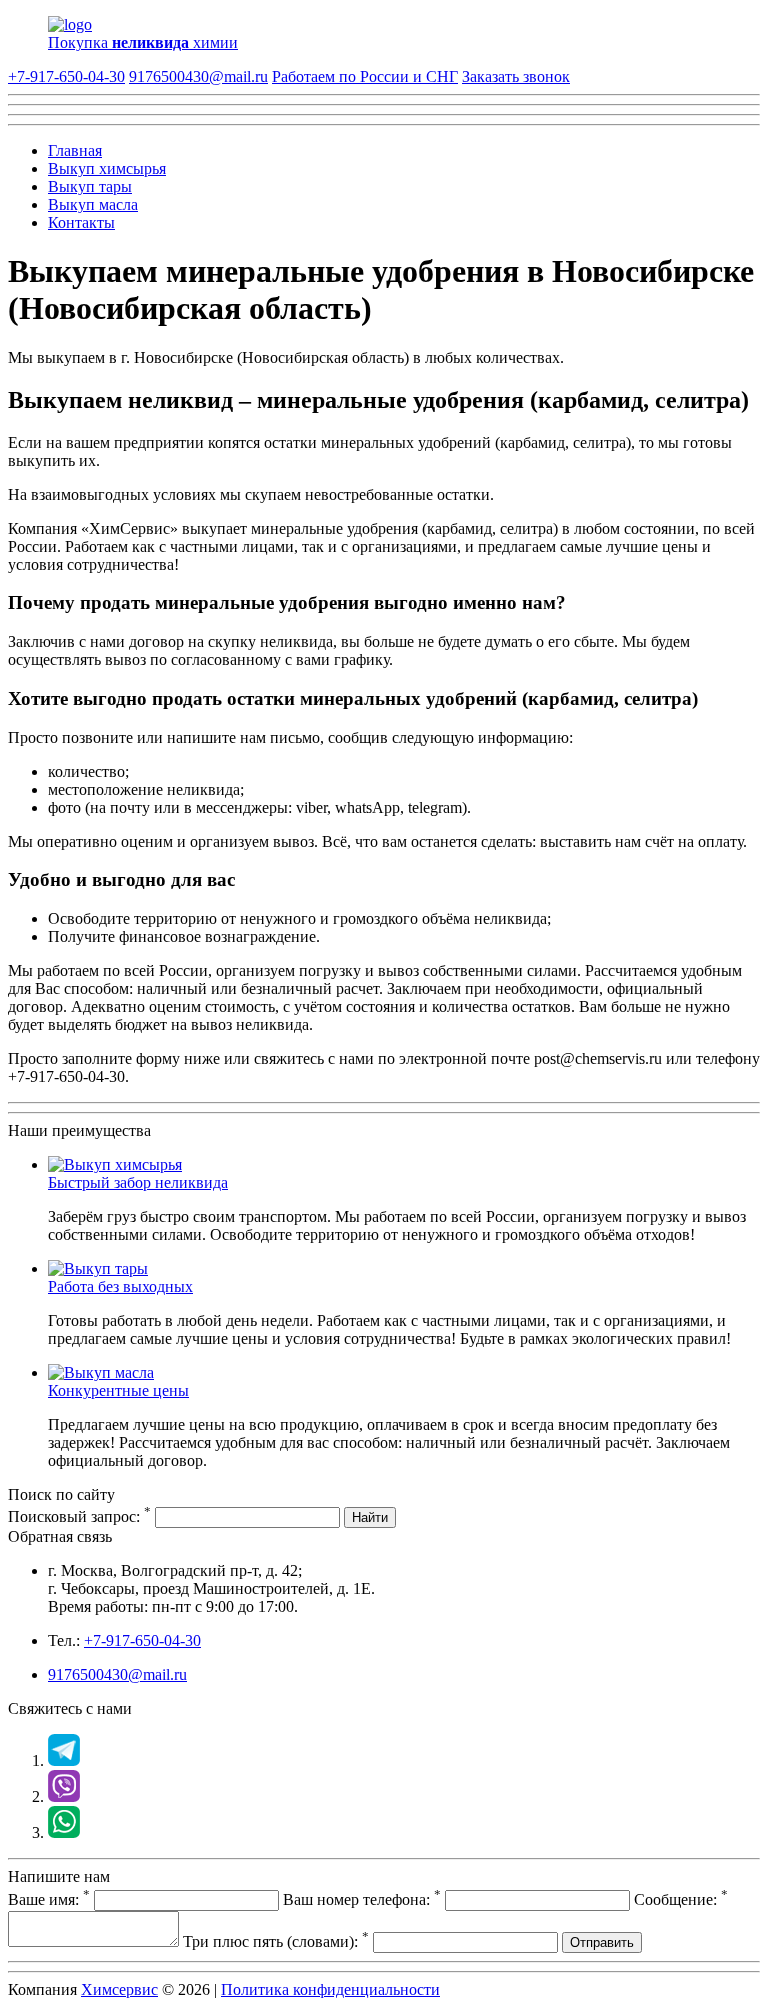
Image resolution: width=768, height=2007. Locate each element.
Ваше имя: (49, 1899)
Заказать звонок (516, 76)
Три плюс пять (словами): (276, 1941)
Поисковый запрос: (79, 1516)
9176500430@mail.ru (198, 76)
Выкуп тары (90, 186)
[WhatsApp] (64, 1832)
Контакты (81, 222)
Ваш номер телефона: (362, 1899)
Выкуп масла (93, 204)
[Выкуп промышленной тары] (98, 1268)
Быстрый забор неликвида (138, 1182)
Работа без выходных (120, 1286)
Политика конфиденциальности (330, 1989)
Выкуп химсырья (107, 168)
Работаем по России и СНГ (365, 76)
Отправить (602, 1942)
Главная (75, 150)
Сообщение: (681, 1899)
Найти (370, 1517)
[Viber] (64, 1796)
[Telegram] (64, 1760)
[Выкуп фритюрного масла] (101, 1372)
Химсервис (119, 1989)
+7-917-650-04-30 (66, 76)
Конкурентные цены (118, 1390)
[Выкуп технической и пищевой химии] (115, 1164)
